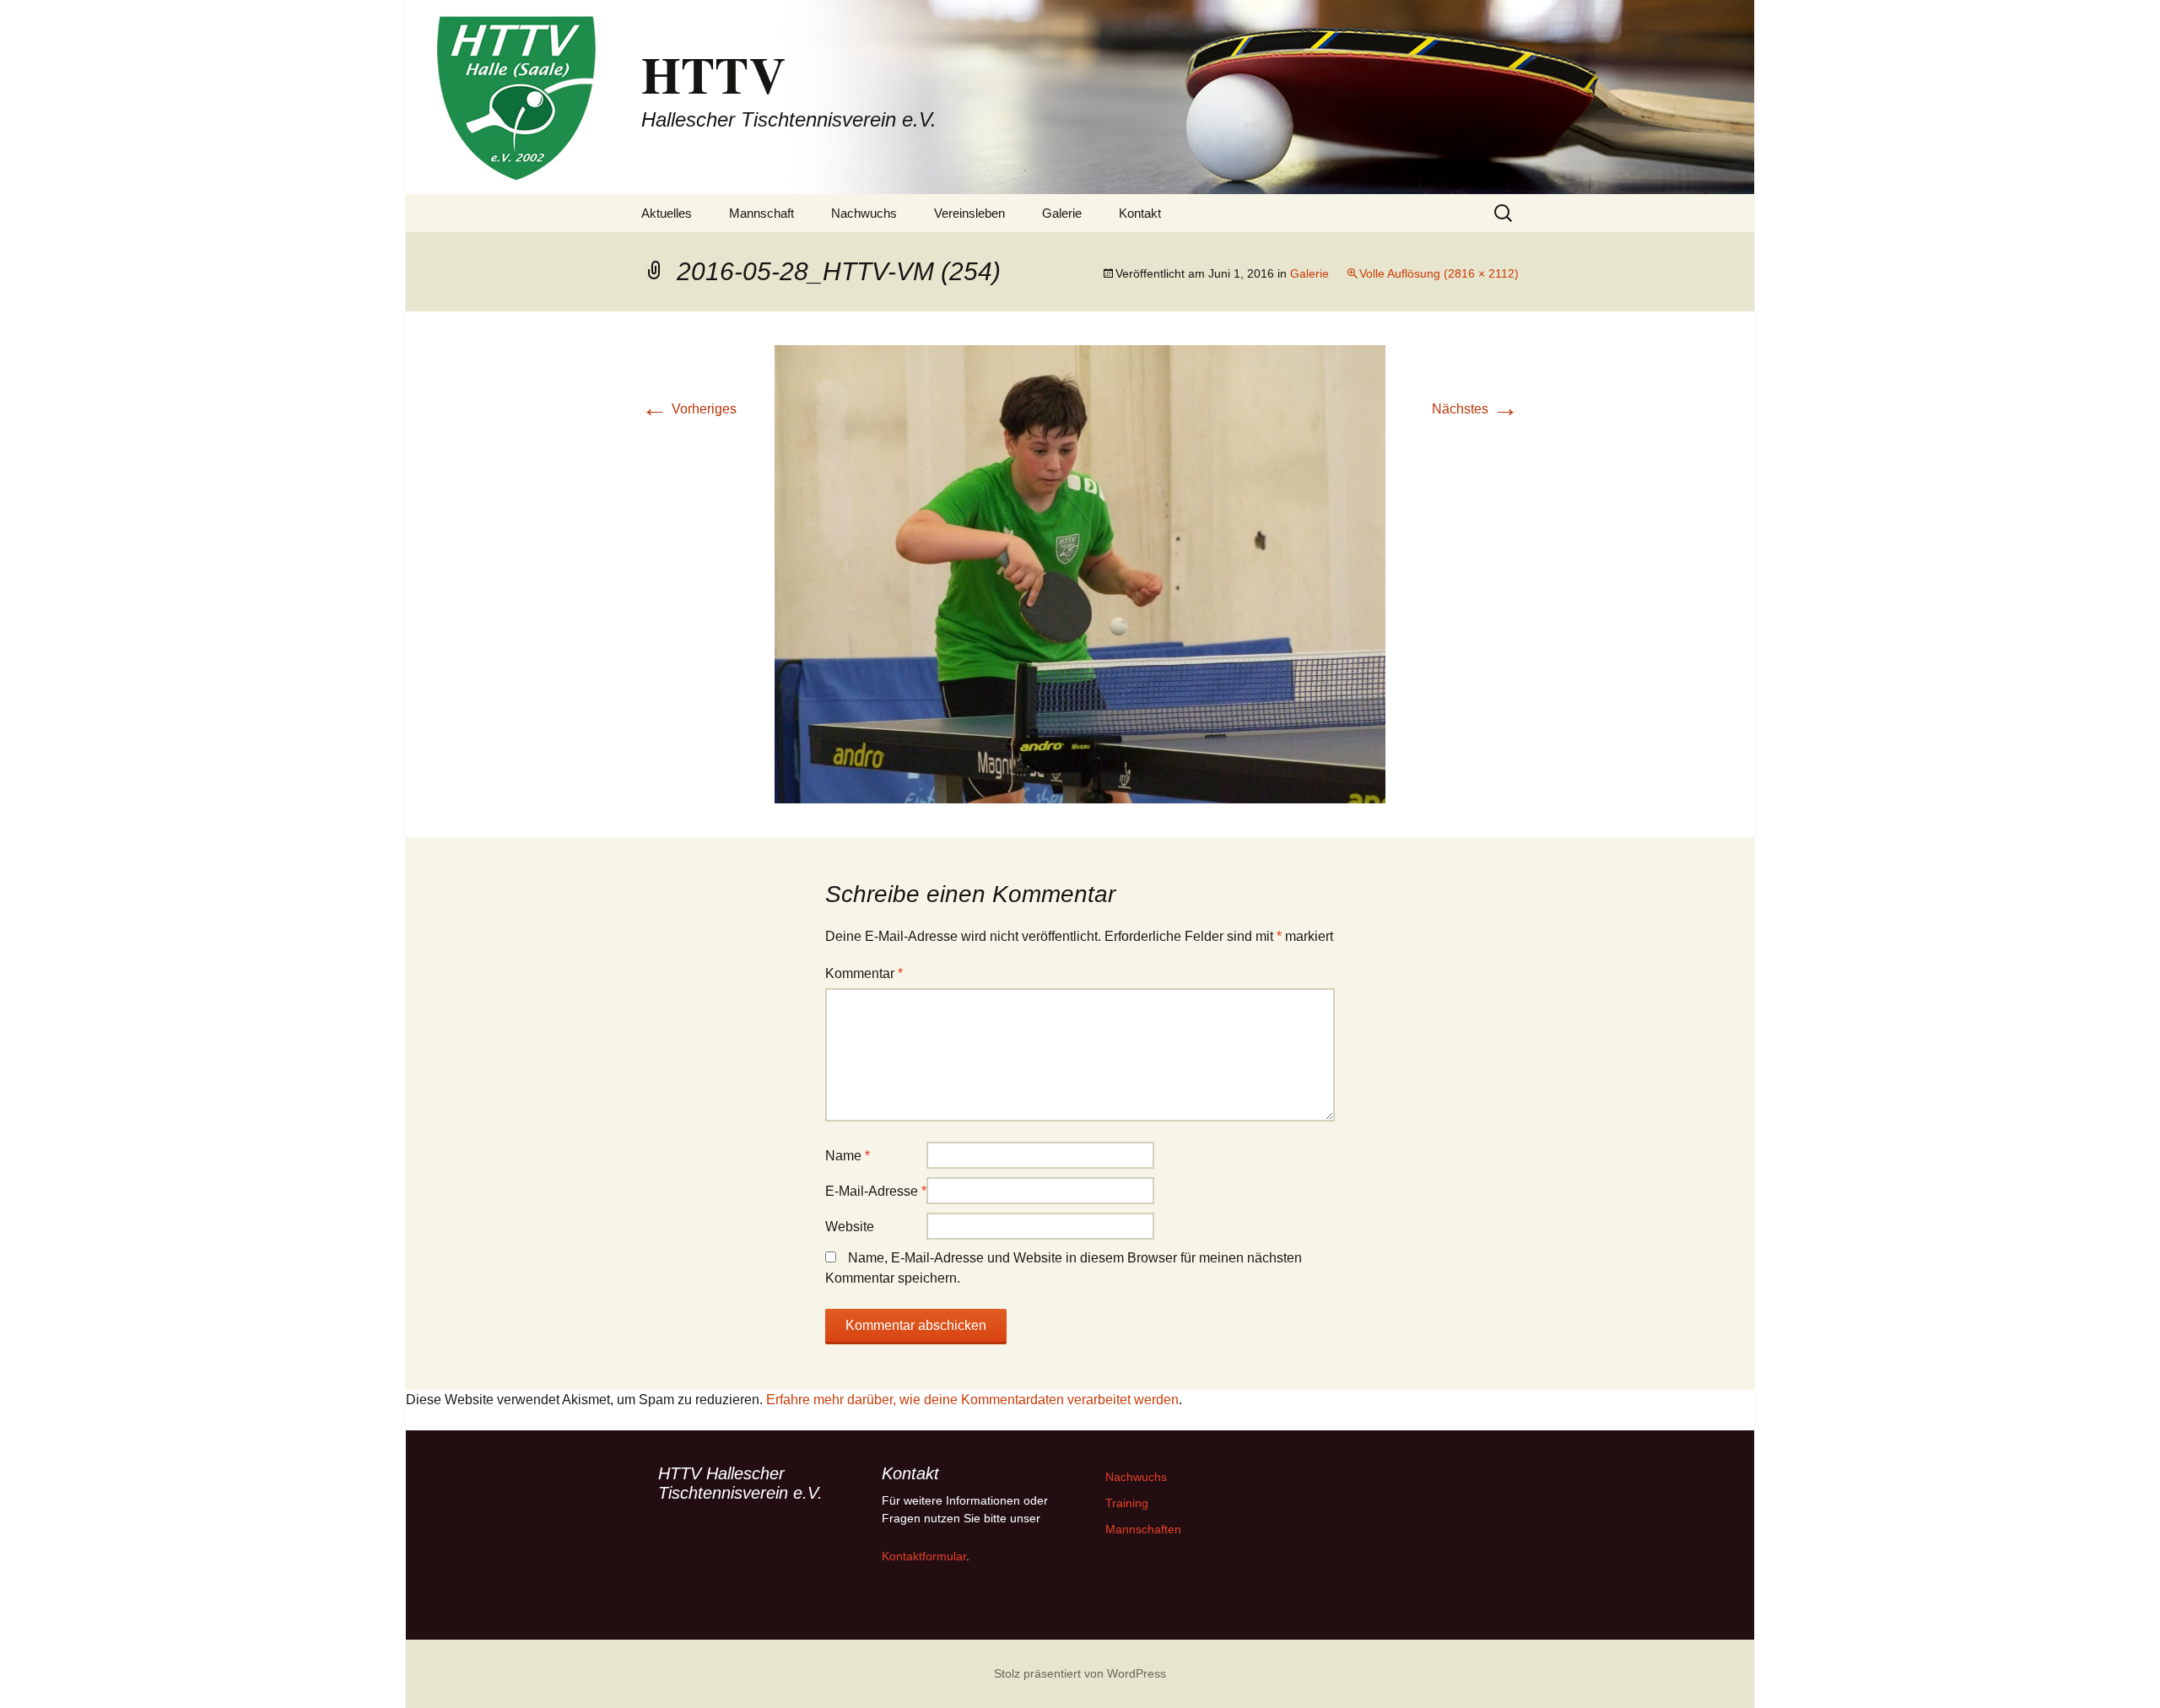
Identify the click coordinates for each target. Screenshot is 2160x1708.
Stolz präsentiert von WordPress (1080, 1673)
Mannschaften (1143, 1529)
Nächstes (1475, 409)
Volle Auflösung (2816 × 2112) (1439, 273)
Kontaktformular (924, 1556)
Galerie (1062, 213)
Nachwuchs (864, 213)
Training (1127, 1503)
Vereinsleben (969, 213)
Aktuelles (667, 213)
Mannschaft (761, 213)
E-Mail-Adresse (876, 1191)
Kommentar (864, 973)
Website (850, 1227)
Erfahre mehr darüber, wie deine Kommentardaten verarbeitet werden (972, 1400)
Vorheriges (689, 409)
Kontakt (1140, 213)
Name (848, 1156)
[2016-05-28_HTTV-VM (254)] (1080, 573)
